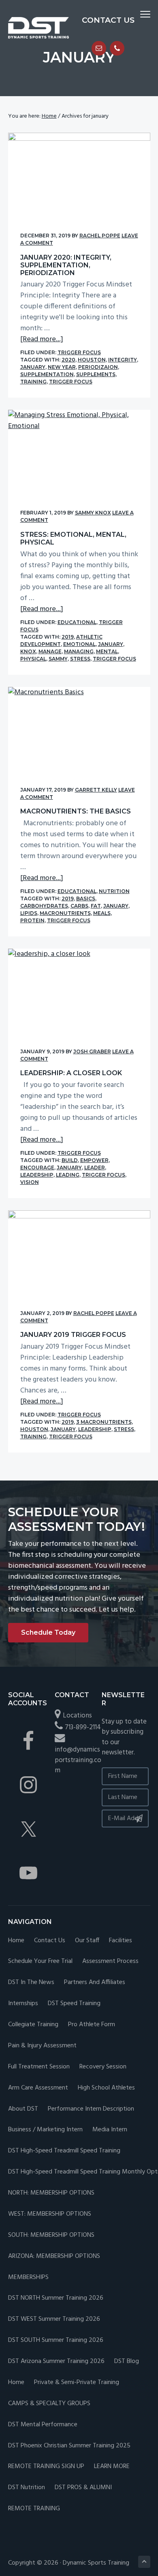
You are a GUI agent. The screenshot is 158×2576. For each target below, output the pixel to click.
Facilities (121, 1941)
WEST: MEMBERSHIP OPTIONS (50, 2214)
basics (86, 898)
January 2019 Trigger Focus (73, 1335)
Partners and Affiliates (95, 1983)
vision (30, 1182)
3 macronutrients (104, 1422)
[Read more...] (42, 339)
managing (79, 651)
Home (16, 1941)
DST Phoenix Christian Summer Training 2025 (69, 2446)
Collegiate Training (33, 2025)
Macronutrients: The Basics (76, 811)
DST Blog (127, 2362)
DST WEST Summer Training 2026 (54, 2319)
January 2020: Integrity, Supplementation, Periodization (66, 265)
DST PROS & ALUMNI (83, 2488)
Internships (23, 2004)
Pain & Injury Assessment (42, 2046)
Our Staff (87, 1941)
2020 (68, 360)
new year (62, 367)
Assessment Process (110, 1962)
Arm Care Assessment (38, 2088)
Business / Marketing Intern (45, 2130)
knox (28, 651)
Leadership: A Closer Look (71, 1073)
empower (94, 1160)
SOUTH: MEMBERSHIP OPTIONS (51, 2235)
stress (80, 659)
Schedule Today (48, 1632)
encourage (37, 1167)
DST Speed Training (74, 2004)
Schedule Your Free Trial (40, 1962)
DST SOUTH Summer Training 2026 (56, 2340)
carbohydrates (44, 906)
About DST (23, 2109)
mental (107, 651)
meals (102, 913)
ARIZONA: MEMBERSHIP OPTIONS (54, 2256)
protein (32, 920)
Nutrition (114, 891)
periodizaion (98, 367)
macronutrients (65, 913)
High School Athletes (106, 2088)
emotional (79, 644)
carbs (79, 906)
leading (68, 1175)
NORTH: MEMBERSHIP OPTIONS (51, 2193)
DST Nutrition (27, 2488)
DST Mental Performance (43, 2425)
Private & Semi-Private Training (77, 2383)
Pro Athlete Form (92, 2025)
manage (50, 651)
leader (95, 1167)
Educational (77, 622)
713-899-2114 (83, 1727)
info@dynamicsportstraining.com (78, 1760)
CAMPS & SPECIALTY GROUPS (49, 2404)
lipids (29, 913)
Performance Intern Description (91, 2109)
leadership (37, 1175)
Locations (77, 1716)
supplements (96, 374)
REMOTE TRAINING (34, 2509)
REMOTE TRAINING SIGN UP (46, 2467)
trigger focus (71, 382)
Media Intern (110, 2130)
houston (92, 360)
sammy (58, 659)
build (70, 1160)
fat (96, 906)
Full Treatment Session (39, 2067)
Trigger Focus (79, 352)
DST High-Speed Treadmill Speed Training (64, 2151)
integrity (123, 360)
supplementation (47, 374)
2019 (68, 637)
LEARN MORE (112, 2467)
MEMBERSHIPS (28, 2278)
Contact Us (50, 1941)
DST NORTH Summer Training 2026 (56, 2298)
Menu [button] (136, 14)
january (33, 367)
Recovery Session (103, 2067)
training (33, 382)
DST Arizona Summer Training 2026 (56, 2362)
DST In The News (31, 1983)
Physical (33, 659)
